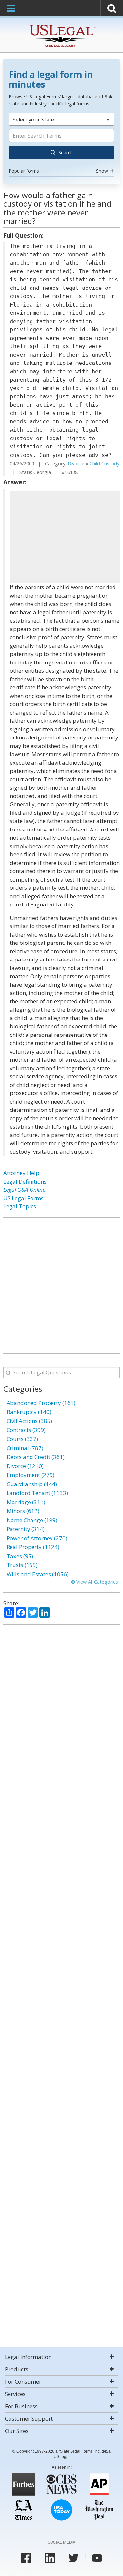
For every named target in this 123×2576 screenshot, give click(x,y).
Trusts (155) (22, 1565)
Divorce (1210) (25, 1466)
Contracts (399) (26, 1430)
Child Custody (104, 464)
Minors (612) (23, 1511)
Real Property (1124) (33, 1547)
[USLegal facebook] (26, 2558)
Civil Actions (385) (29, 1421)
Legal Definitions (25, 1181)
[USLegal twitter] (73, 2558)
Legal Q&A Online (24, 1190)
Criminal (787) (25, 1448)
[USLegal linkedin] (50, 2558)
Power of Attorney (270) (37, 1538)
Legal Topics (20, 1206)
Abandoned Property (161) (41, 1403)
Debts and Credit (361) (36, 1457)
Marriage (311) (26, 1502)
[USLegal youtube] (97, 2558)
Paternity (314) (26, 1529)
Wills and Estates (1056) (38, 1574)
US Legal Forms (23, 1198)
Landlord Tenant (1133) (37, 1493)
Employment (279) (31, 1475)
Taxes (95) (20, 1556)
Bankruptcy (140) (29, 1412)
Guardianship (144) (32, 1484)
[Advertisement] (65, 537)
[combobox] (61, 144)
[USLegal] (61, 25)
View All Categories (97, 1582)
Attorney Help (21, 1173)
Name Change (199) (32, 1520)
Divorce (76, 464)
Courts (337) (22, 1439)
